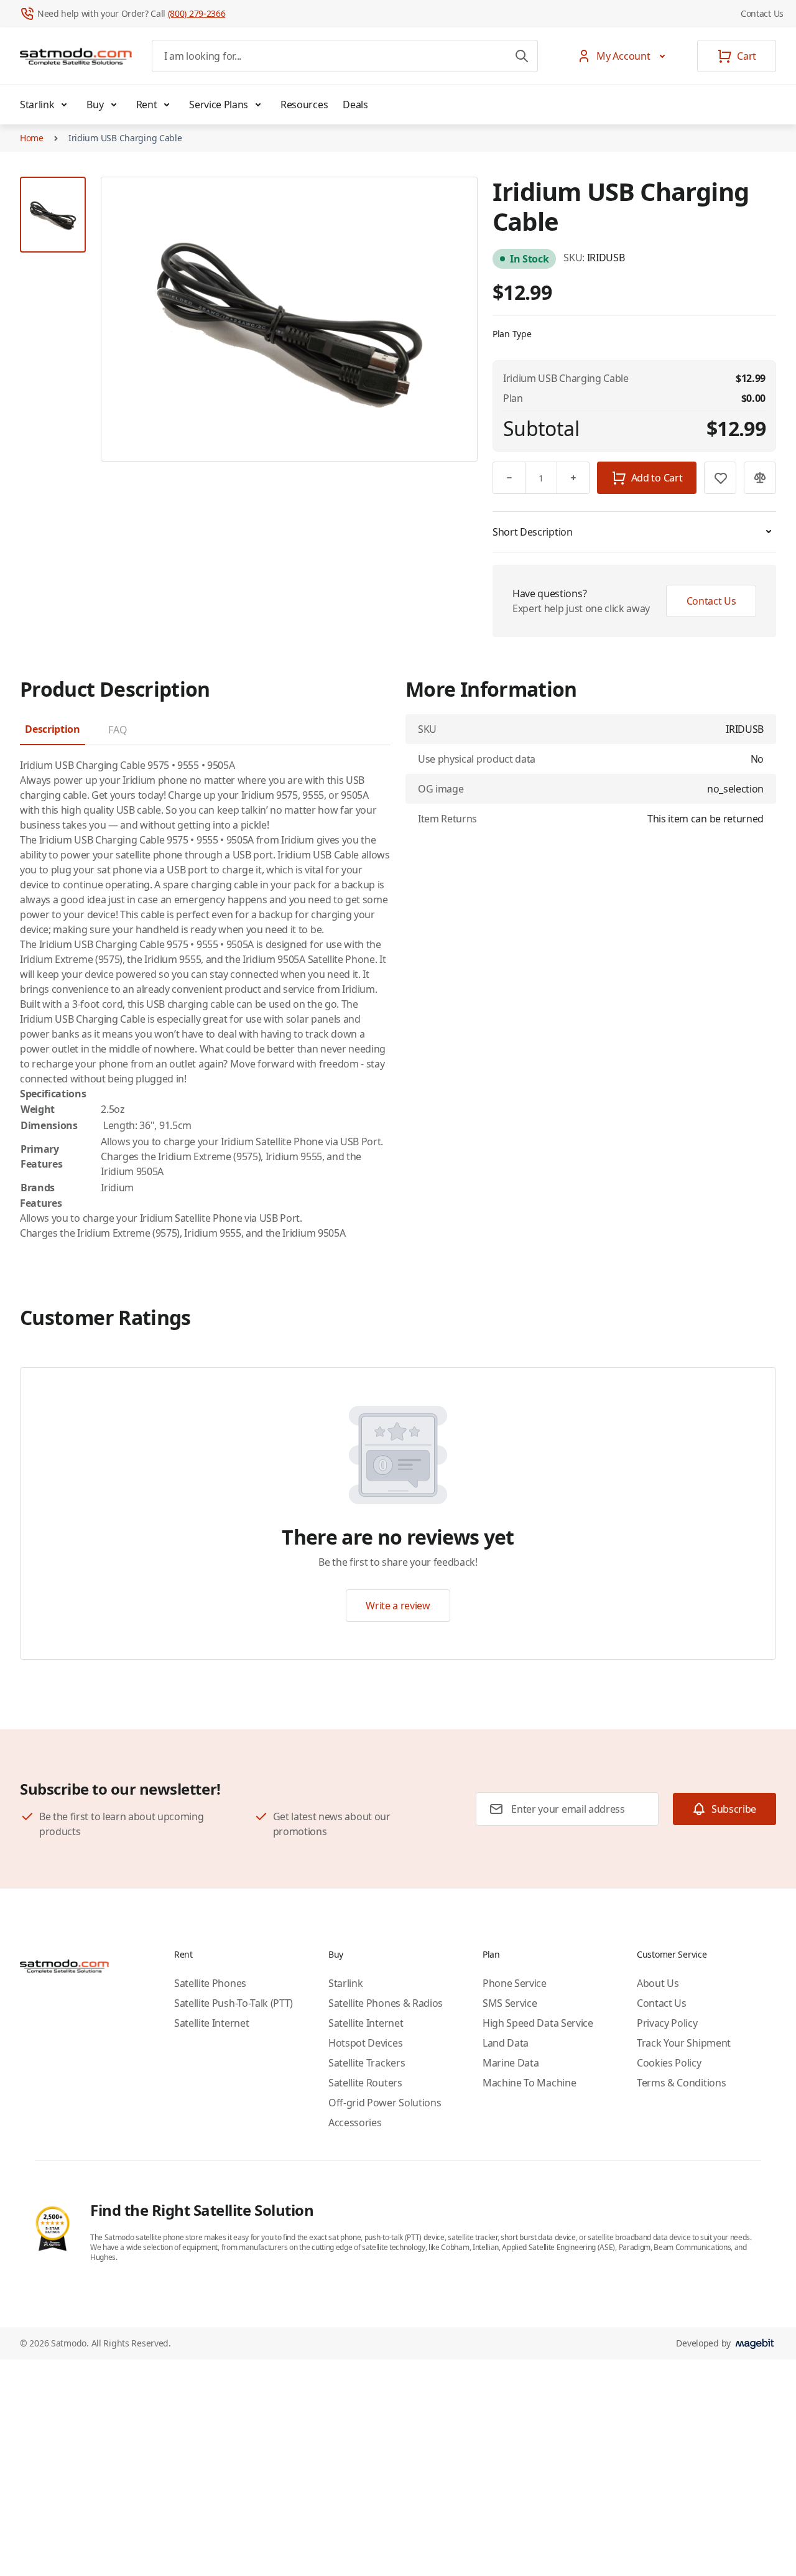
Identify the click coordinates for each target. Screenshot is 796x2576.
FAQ (118, 730)
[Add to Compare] (760, 478)
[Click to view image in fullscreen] (289, 319)
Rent (147, 105)
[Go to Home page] (76, 56)
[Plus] (573, 478)
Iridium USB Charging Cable (125, 138)
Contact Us (762, 13)
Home (32, 138)
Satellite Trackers (367, 2063)
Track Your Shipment (684, 2043)
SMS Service (510, 2003)
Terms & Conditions (681, 2083)
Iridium (139, 780)
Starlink (37, 105)
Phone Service (515, 1983)
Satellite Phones (210, 1983)
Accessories (355, 2123)
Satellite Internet (211, 2023)
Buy (95, 105)
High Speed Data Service (538, 2023)
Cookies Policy (669, 2063)
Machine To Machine (529, 2083)
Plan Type (512, 334)
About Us (658, 1983)
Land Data (506, 2043)
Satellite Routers (365, 2083)
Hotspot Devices (365, 2043)
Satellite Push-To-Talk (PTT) (234, 2003)
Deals (355, 105)
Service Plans (219, 105)
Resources (304, 105)
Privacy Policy (667, 2023)
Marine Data (511, 2063)
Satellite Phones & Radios (386, 2003)
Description (52, 729)
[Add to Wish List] (720, 478)
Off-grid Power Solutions (385, 2103)
